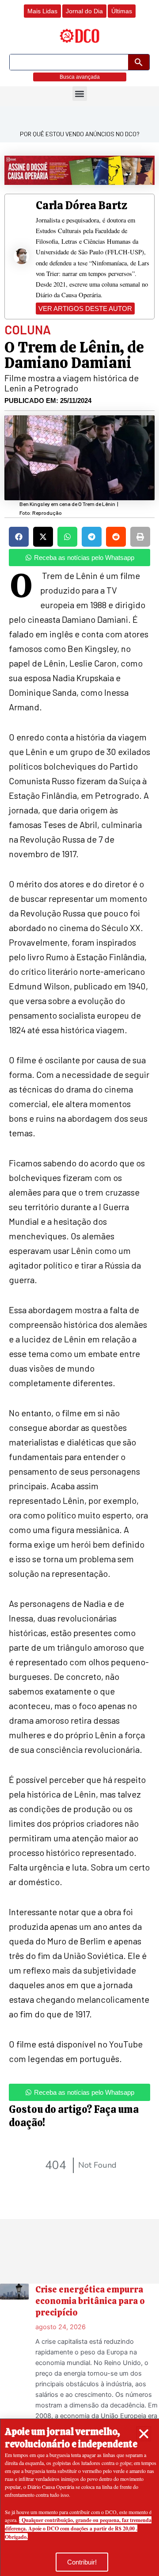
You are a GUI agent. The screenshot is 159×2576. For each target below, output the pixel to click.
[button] (144, 2434)
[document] (79, 1288)
